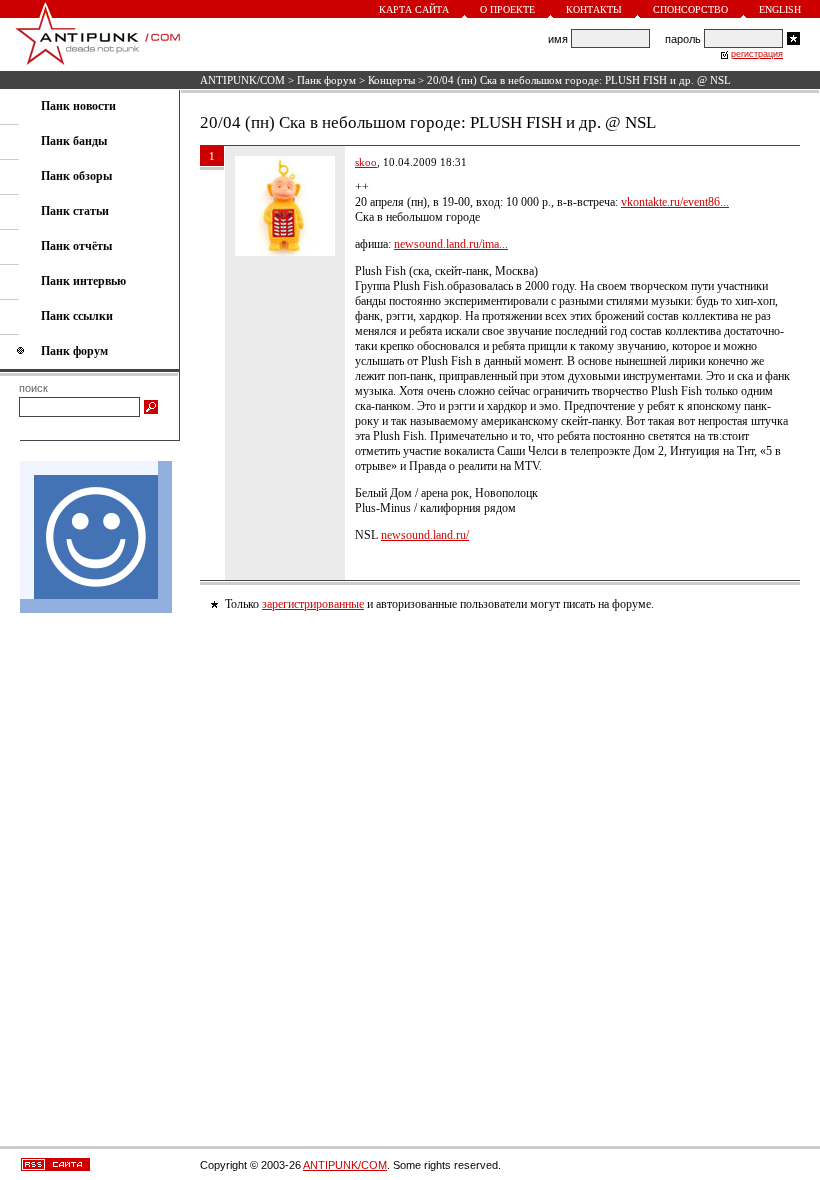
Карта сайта (414, 9)
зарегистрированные (313, 604)
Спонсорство (690, 9)
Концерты (391, 80)
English (780, 9)
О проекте (507, 9)
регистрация (757, 54)
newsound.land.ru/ (425, 535)
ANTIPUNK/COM (242, 80)
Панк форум (326, 80)
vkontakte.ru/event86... (675, 202)
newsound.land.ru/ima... (451, 244)
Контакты (594, 9)
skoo (366, 162)
